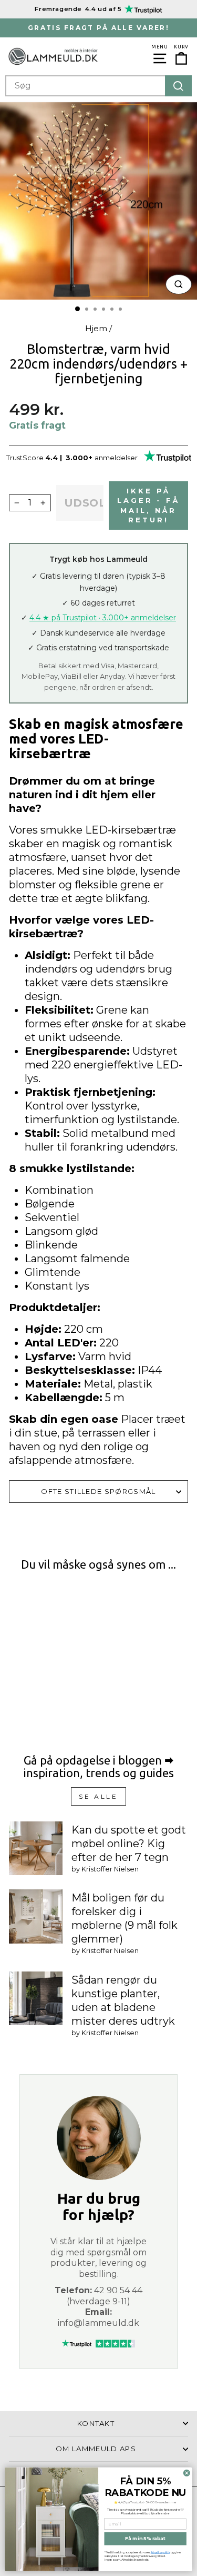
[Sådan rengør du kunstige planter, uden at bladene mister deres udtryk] (36, 1998)
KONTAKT (96, 2423)
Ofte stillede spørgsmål (98, 1491)
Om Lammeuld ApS (96, 2449)
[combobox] (98, 86)
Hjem (96, 328)
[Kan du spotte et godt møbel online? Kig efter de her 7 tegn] (36, 1848)
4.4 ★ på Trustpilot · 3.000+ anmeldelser (103, 618)
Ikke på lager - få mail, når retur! (148, 505)
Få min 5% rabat (146, 2538)
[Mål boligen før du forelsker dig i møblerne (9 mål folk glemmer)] (36, 1916)
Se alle (98, 1796)
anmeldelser (116, 458)
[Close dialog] (186, 2473)
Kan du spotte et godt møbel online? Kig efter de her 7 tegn (129, 1844)
